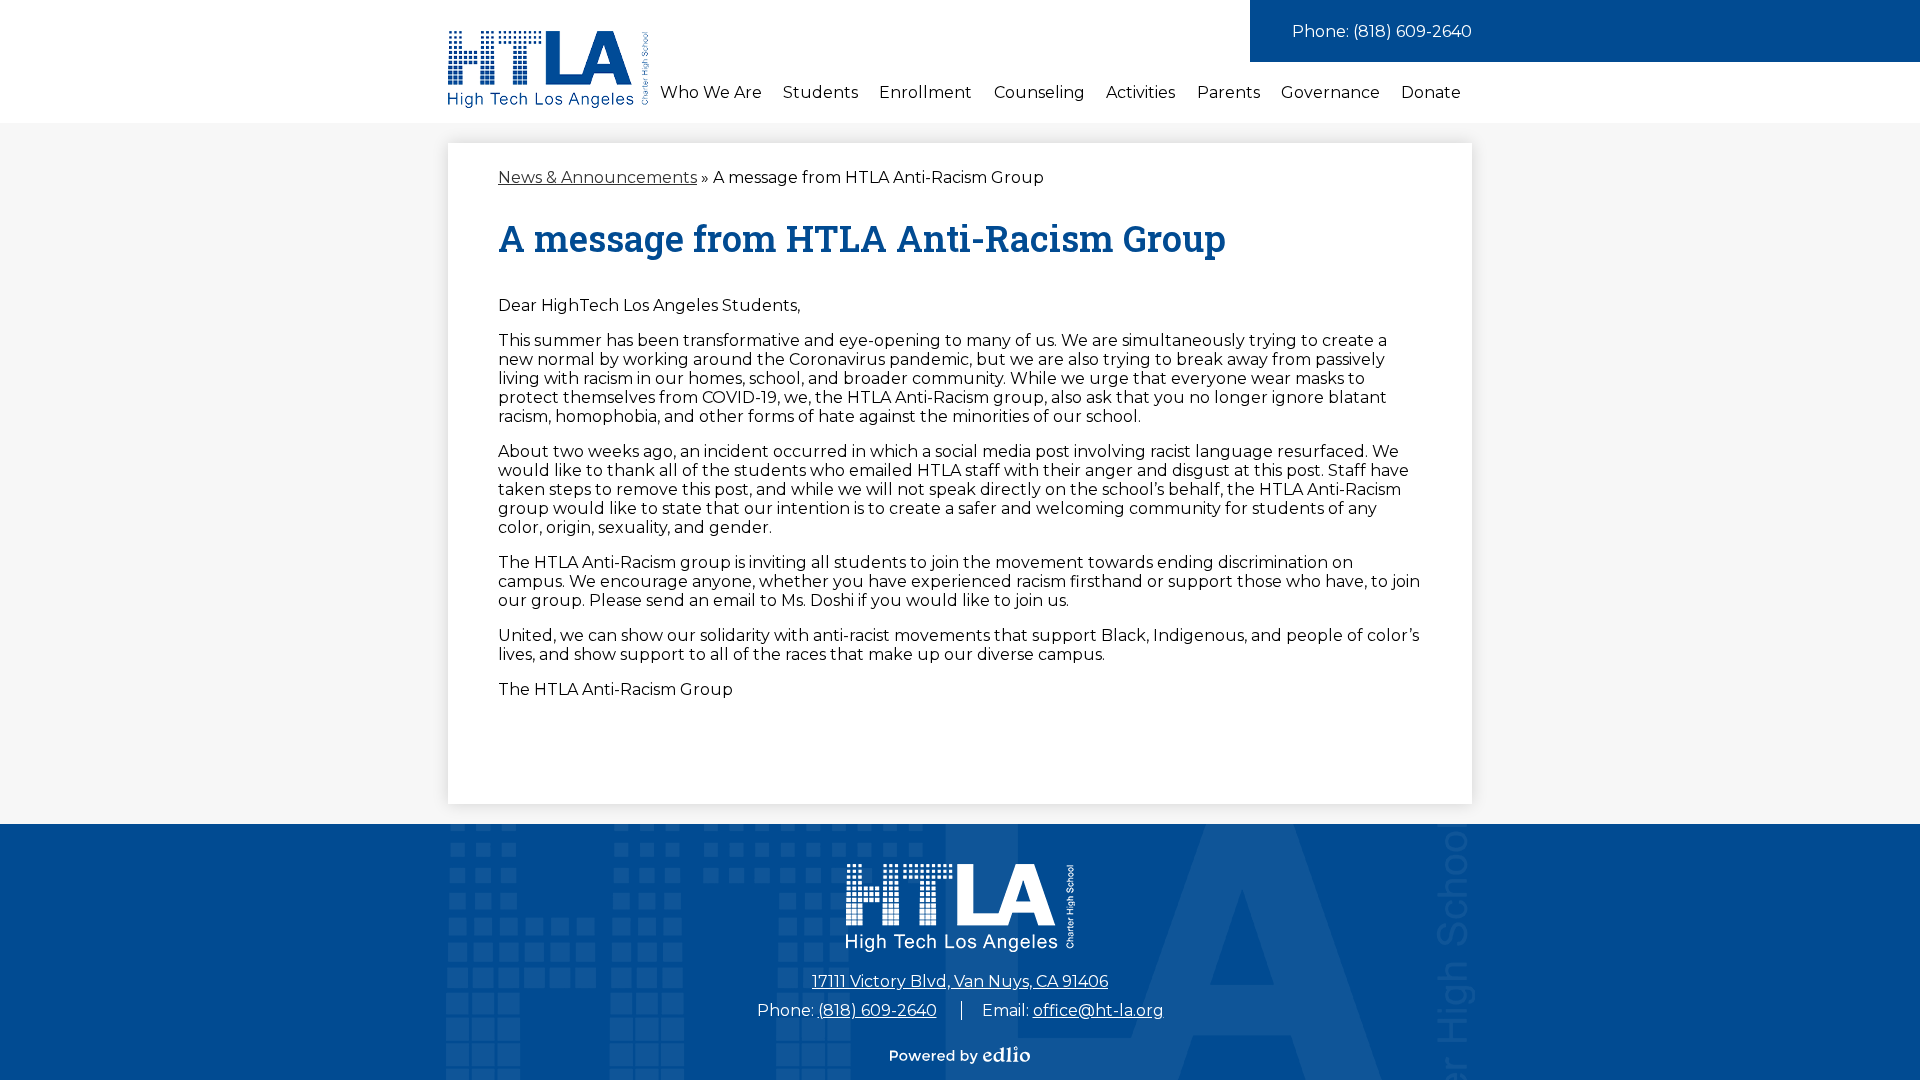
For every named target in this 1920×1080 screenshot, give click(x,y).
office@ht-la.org (1098, 1010)
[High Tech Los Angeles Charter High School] (548, 69)
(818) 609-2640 (877, 1010)
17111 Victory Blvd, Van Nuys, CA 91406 (960, 981)
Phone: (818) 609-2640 (1382, 31)
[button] (711, 92)
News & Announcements (597, 177)
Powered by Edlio (960, 1055)
